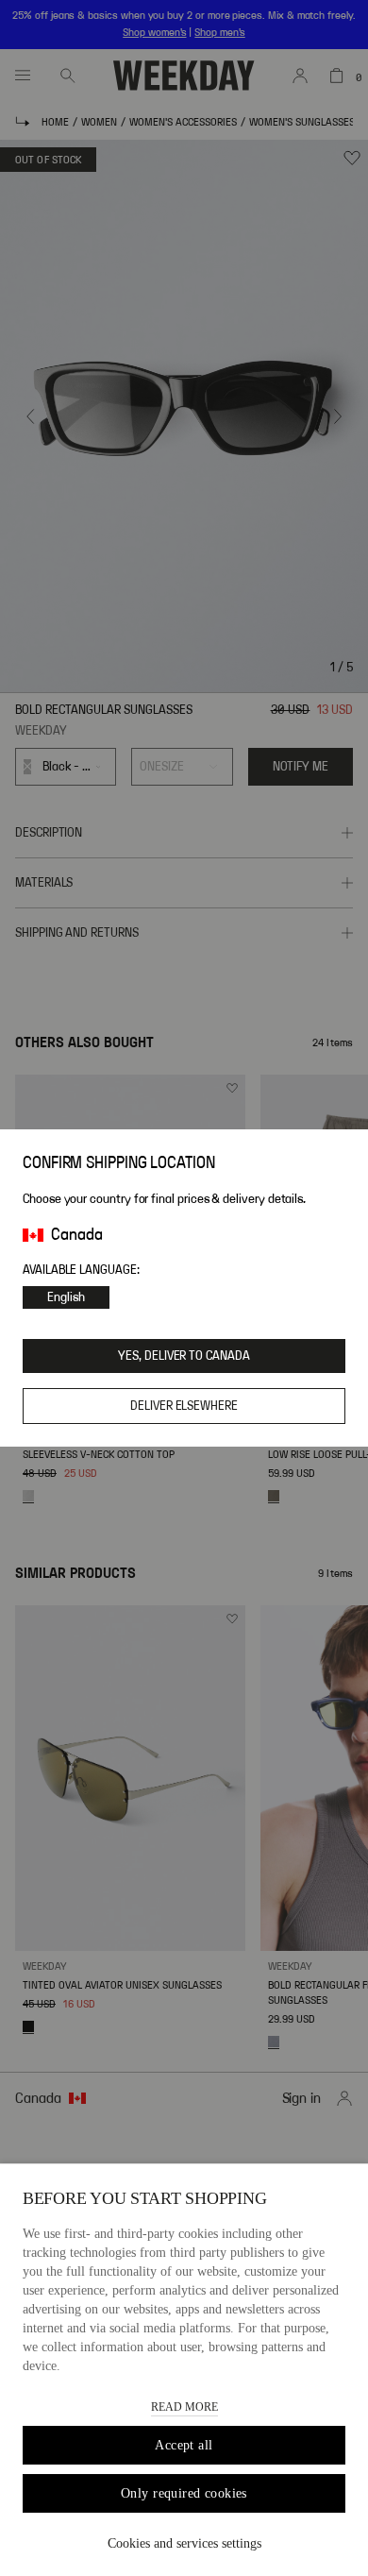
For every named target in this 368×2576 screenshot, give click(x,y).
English (66, 1297)
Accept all (184, 2445)
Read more (184, 2407)
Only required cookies (184, 2493)
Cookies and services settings (184, 2543)
